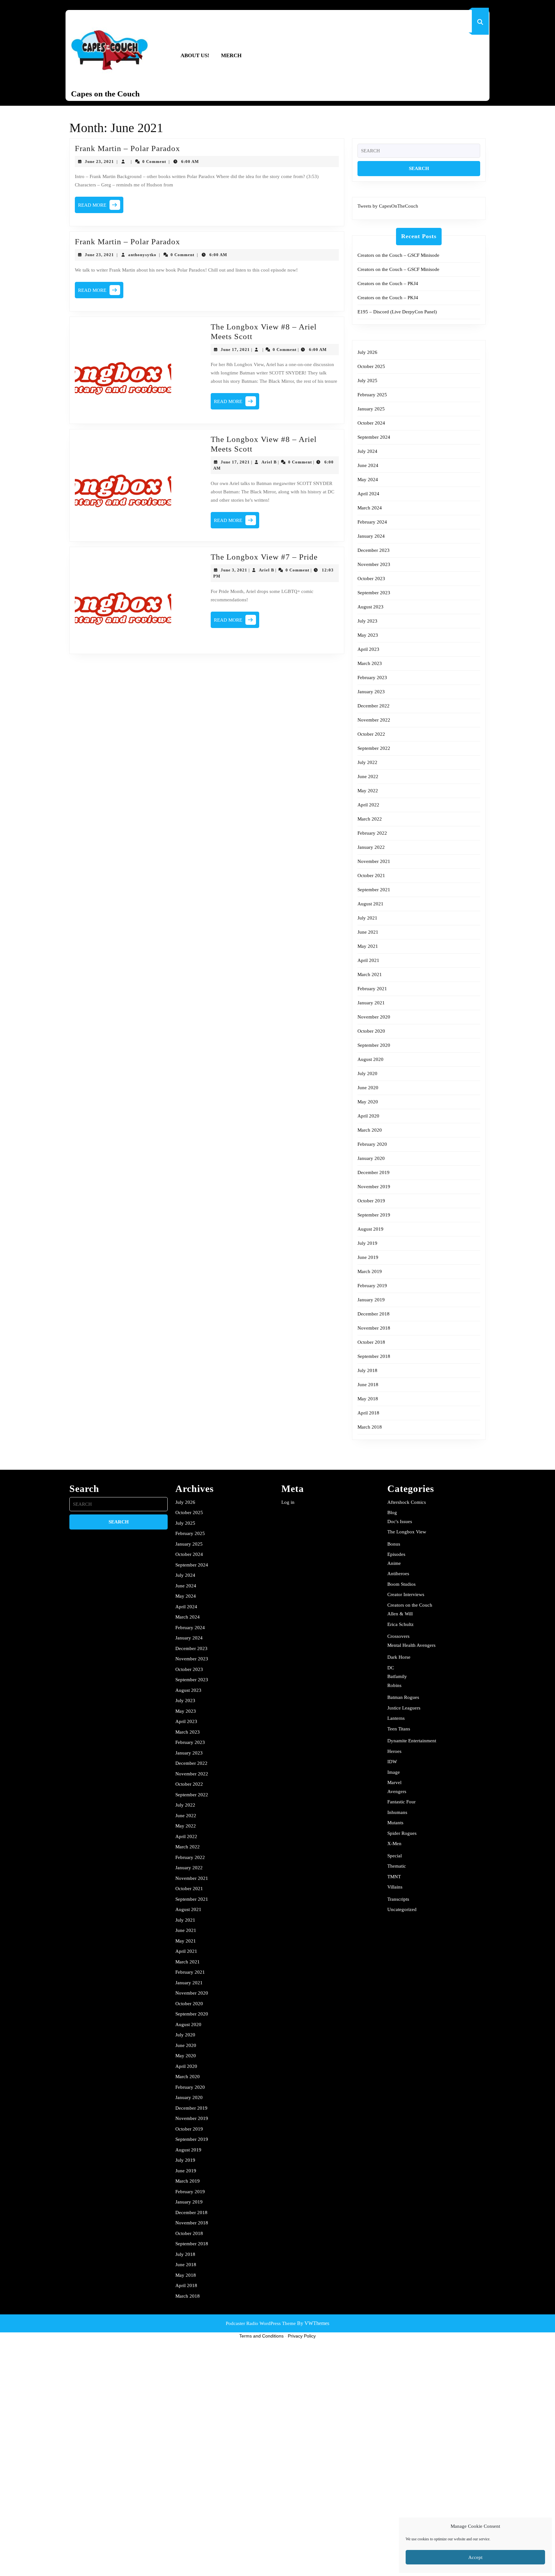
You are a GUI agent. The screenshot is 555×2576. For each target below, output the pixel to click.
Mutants (395, 1823)
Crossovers (398, 1636)
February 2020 (372, 1144)
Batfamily (397, 1676)
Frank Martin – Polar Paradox (128, 148)
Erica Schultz (401, 1624)
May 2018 (368, 1399)
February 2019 (372, 1286)
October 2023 (371, 579)
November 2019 (374, 1187)
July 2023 (367, 621)
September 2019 (374, 1215)
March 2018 (370, 1427)
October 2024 (371, 423)
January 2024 (371, 536)
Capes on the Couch (105, 94)
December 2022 (374, 706)
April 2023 (368, 649)
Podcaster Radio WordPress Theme (261, 2323)
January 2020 (371, 1158)
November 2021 (374, 861)
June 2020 (368, 1088)
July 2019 (367, 1243)
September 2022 (374, 748)
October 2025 (371, 366)
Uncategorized (402, 1909)
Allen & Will (400, 1614)
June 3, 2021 (234, 570)
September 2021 (374, 890)
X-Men (394, 1844)
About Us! (195, 55)
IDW (392, 1762)
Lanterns (396, 1718)
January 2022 (371, 847)
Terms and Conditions (261, 2336)
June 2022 (368, 776)
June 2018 (368, 1385)
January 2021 (371, 1003)
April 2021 (368, 960)
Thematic (397, 1866)
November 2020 (374, 1017)
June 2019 (368, 1257)
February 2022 (372, 833)
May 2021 (368, 946)
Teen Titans (399, 1729)
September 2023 (374, 593)
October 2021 (371, 875)
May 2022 (368, 791)
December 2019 (374, 1172)
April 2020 (368, 1116)
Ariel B (269, 462)
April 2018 (368, 1413)
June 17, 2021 (235, 350)
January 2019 (371, 1300)
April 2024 (368, 494)
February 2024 (372, 522)
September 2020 (374, 1045)
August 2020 (370, 1059)
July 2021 (367, 918)
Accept (475, 2557)
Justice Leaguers (404, 1708)
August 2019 (370, 1229)
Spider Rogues (402, 1833)
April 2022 (368, 805)
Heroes (394, 1751)
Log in (288, 1502)
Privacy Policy (302, 2336)
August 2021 (370, 904)
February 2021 (372, 989)
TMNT (394, 1877)
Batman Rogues (403, 1697)
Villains (395, 1887)
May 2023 (368, 635)
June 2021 (368, 932)
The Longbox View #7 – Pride (264, 557)
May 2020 (368, 1102)
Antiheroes (398, 1574)
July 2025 (367, 381)
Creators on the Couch (410, 1605)
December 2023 (374, 550)
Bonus (394, 1544)
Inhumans (397, 1812)
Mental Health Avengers (411, 1645)
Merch (231, 55)
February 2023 (372, 678)
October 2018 (371, 1342)
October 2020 (371, 1031)
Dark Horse (399, 1657)
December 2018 (374, 1314)
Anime (394, 1563)
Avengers (397, 1791)
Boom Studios (401, 1584)
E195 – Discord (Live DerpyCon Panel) (397, 312)
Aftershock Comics (407, 1502)
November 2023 (374, 564)
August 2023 (370, 607)
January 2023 (371, 692)
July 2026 (367, 352)
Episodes (396, 1554)
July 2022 (367, 762)
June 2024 (368, 465)
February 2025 (372, 395)
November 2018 (374, 1328)
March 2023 (370, 663)
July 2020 (367, 1073)
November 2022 (374, 720)
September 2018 (374, 1356)
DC (391, 1668)
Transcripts (398, 1899)
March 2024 (370, 508)
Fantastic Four (401, 1802)
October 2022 (371, 734)
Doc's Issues (400, 1521)
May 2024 (368, 480)
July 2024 (367, 451)
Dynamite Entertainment (412, 1741)
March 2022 (370, 819)
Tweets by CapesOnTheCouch (388, 206)
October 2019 (371, 1201)
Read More (101, 207)
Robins (394, 1685)
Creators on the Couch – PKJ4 (388, 283)
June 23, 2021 (99, 162)
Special (395, 1856)
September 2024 (374, 437)
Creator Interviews (406, 1594)
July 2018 (367, 1370)
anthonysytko (142, 255)
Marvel (394, 1782)
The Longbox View (407, 1532)
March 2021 (370, 974)
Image (394, 1772)
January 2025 (371, 409)
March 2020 (370, 1130)
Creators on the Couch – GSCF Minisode (398, 255)
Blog (392, 1512)
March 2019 (370, 1271)
